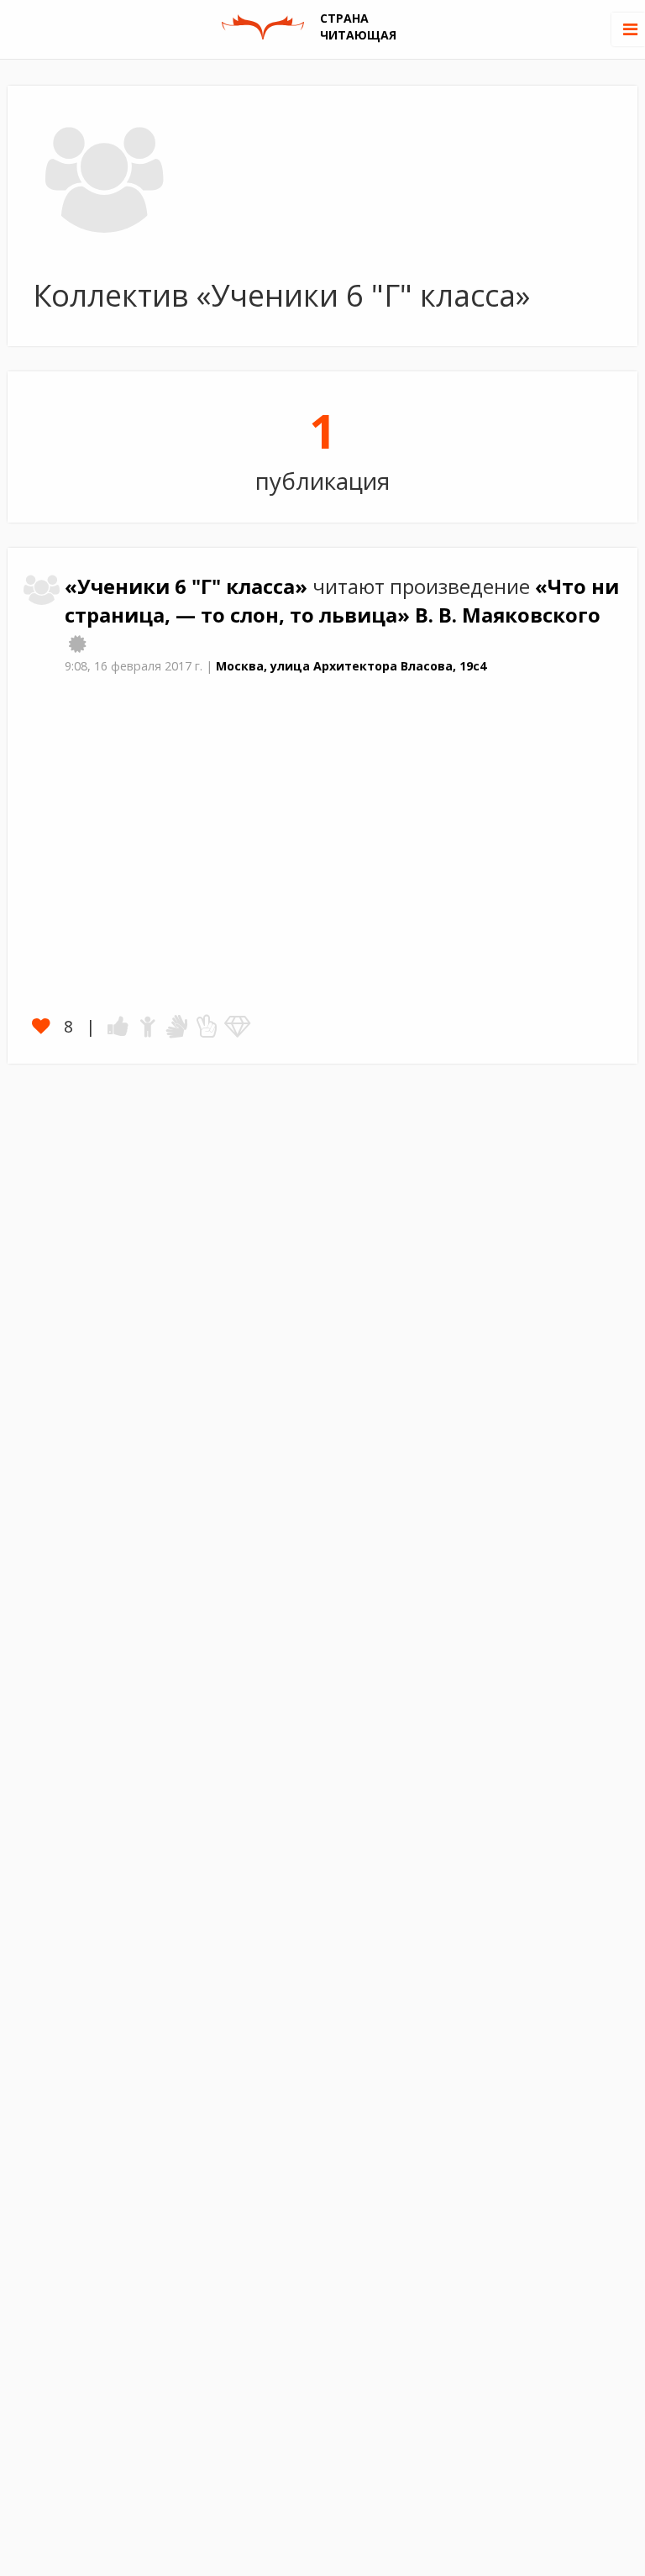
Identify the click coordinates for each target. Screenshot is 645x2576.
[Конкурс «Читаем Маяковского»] (77, 644)
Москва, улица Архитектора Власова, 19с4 (351, 666)
